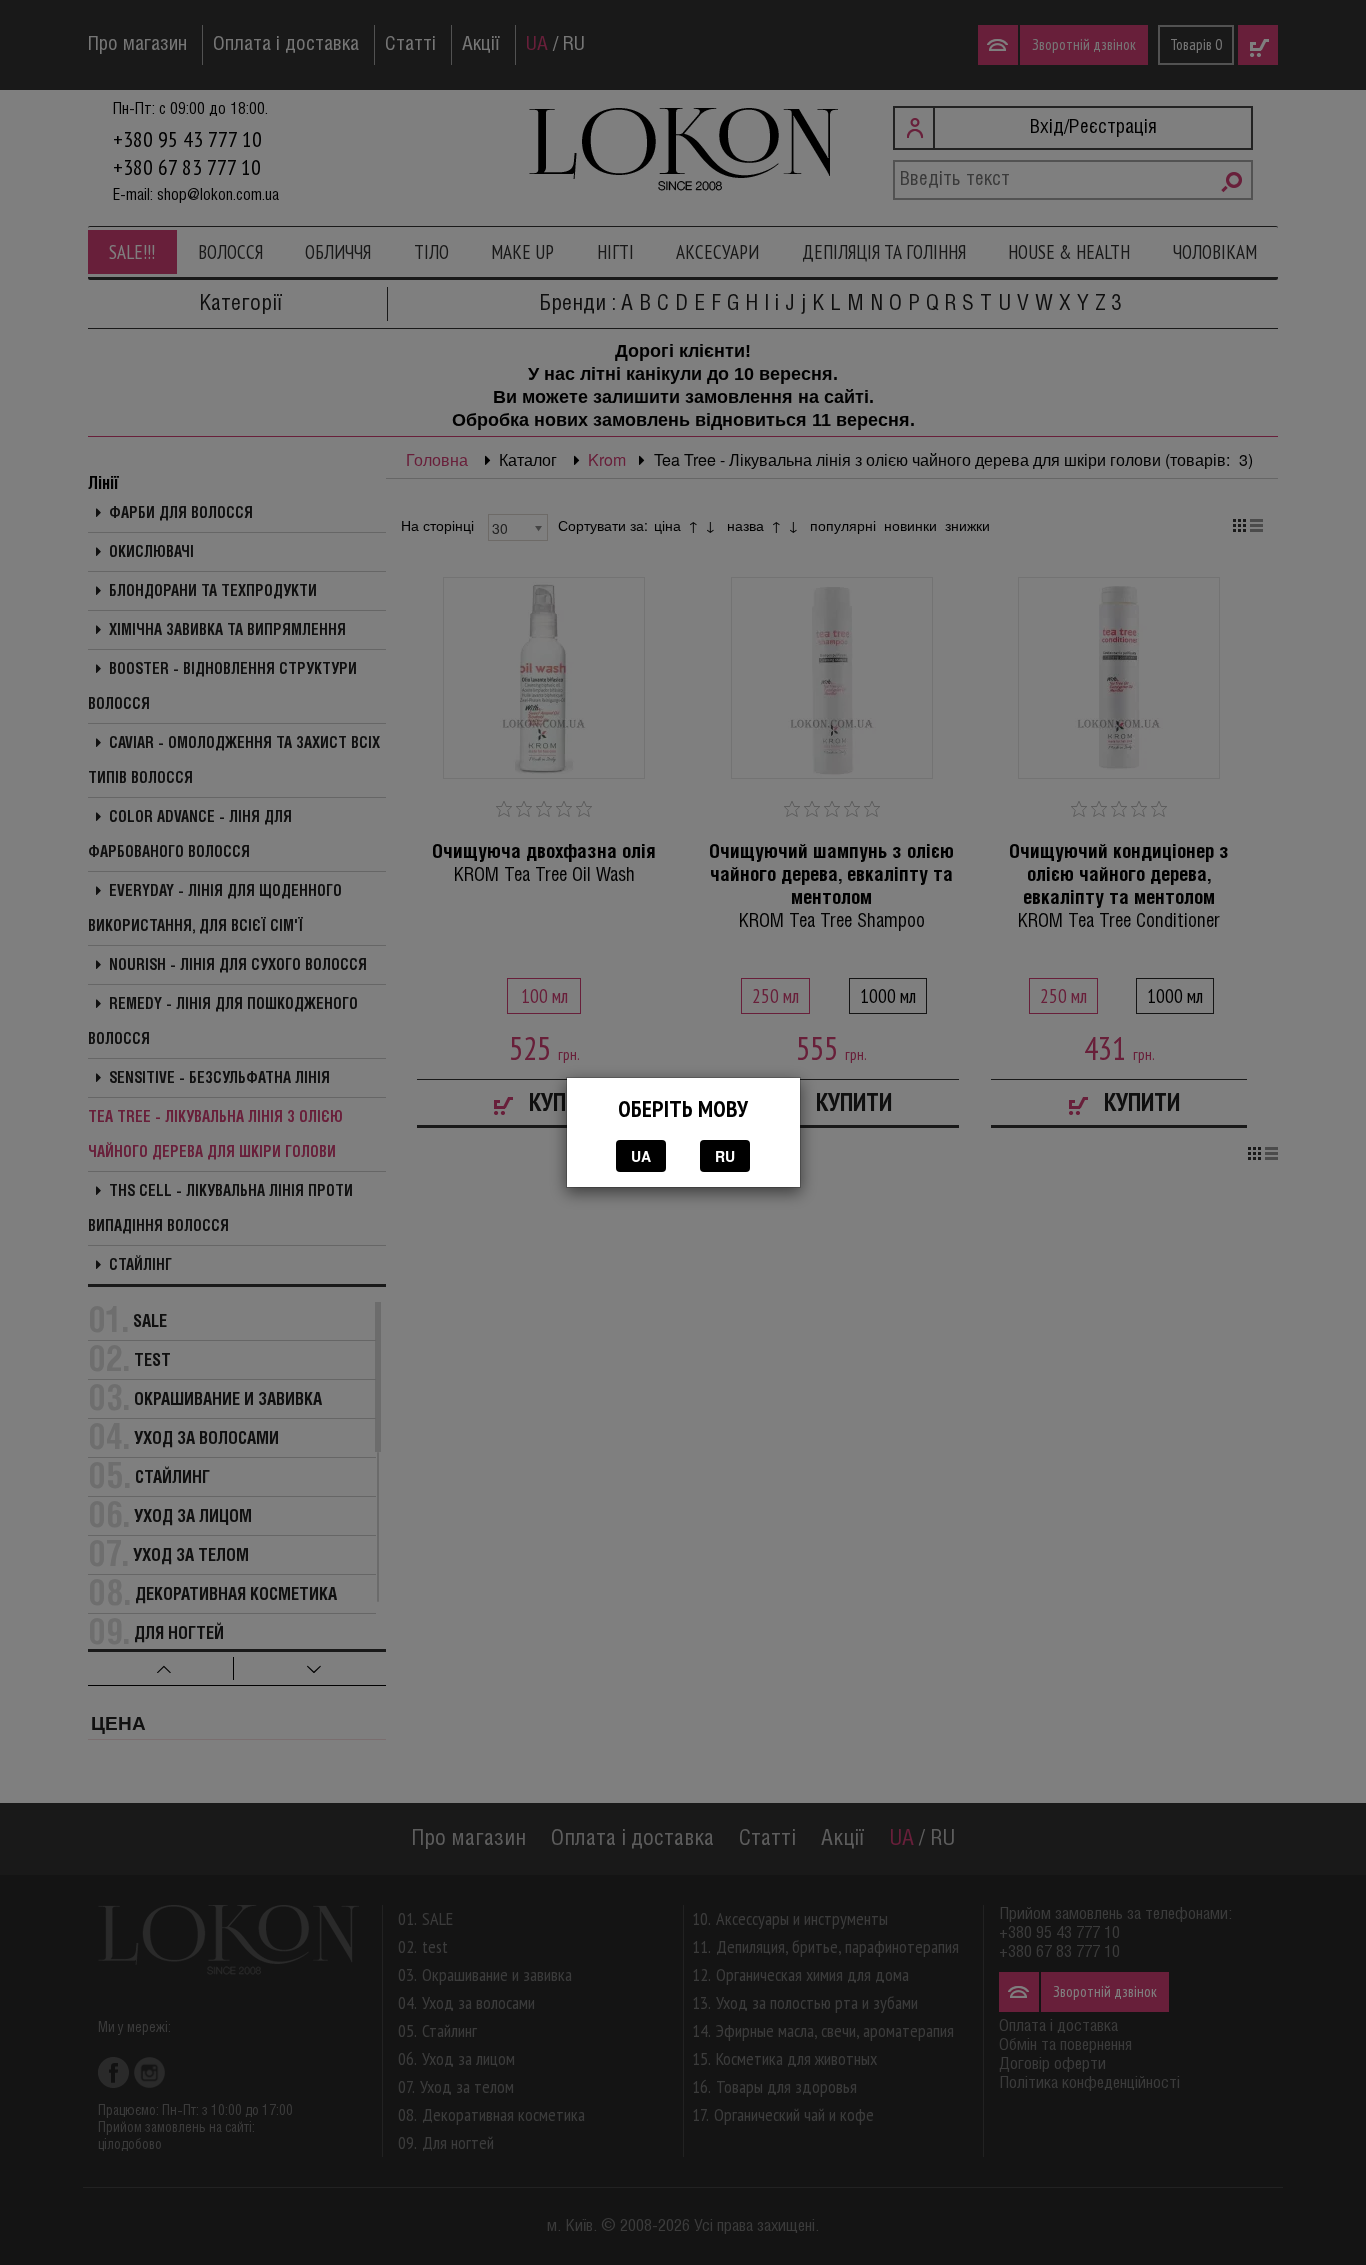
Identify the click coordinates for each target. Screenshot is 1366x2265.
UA (641, 1156)
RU (725, 1156)
